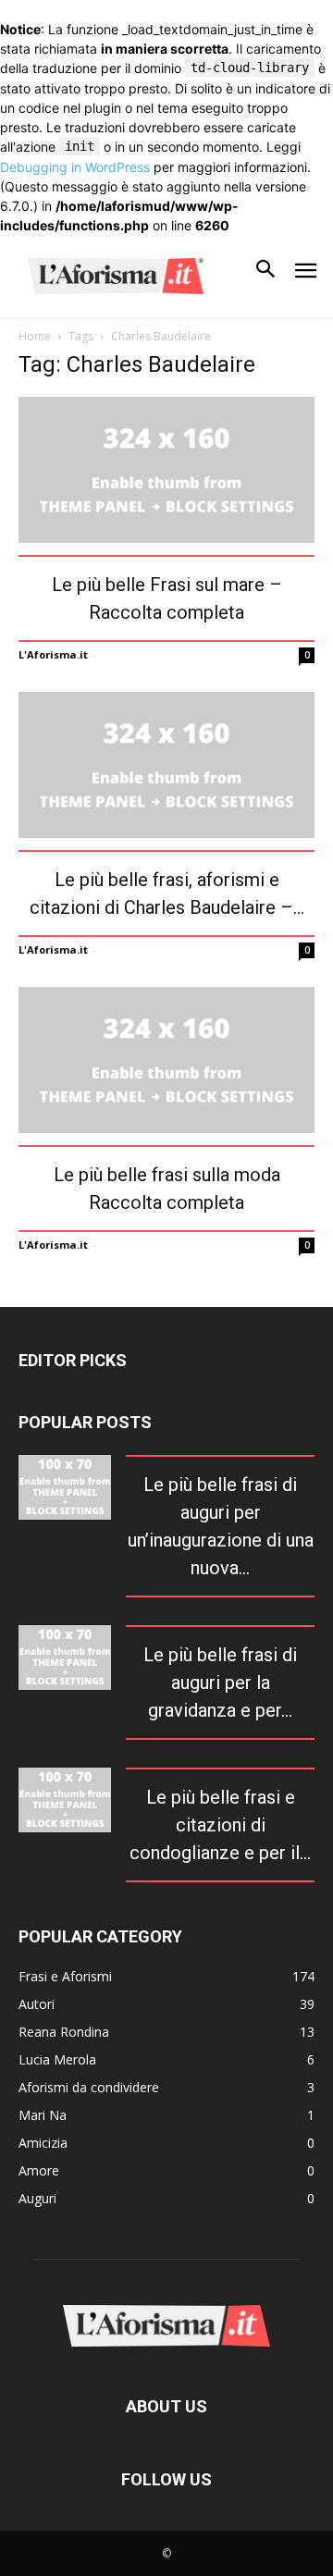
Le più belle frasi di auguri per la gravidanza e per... (220, 1682)
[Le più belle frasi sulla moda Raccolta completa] (166, 1060)
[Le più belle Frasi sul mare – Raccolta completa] (166, 470)
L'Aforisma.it (53, 654)
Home (35, 336)
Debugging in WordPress (75, 167)
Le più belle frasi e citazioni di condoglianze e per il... (220, 1825)
